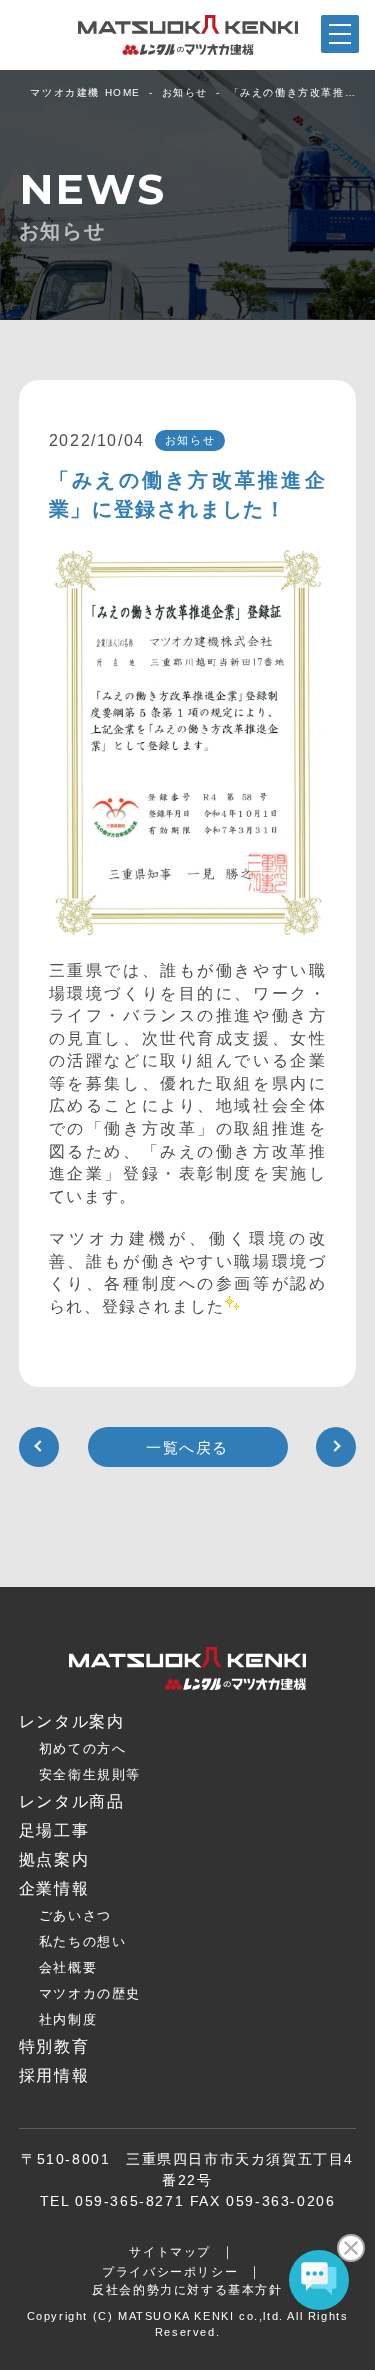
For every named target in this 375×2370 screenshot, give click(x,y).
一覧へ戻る (187, 1447)
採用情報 (54, 2075)
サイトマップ (170, 2252)
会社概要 (68, 1967)
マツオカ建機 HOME (85, 92)
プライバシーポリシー (170, 2272)
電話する (328, 2355)
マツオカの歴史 (90, 1993)
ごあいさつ (75, 1915)
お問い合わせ (235, 2353)
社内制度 (68, 2019)
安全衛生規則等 (90, 1774)
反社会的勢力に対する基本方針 (187, 2290)
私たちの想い (83, 1941)
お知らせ (185, 92)
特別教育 (54, 2046)
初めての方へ (83, 1748)
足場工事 (54, 1830)
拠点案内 (140, 2356)
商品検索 (46, 2354)
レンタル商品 (72, 1801)
